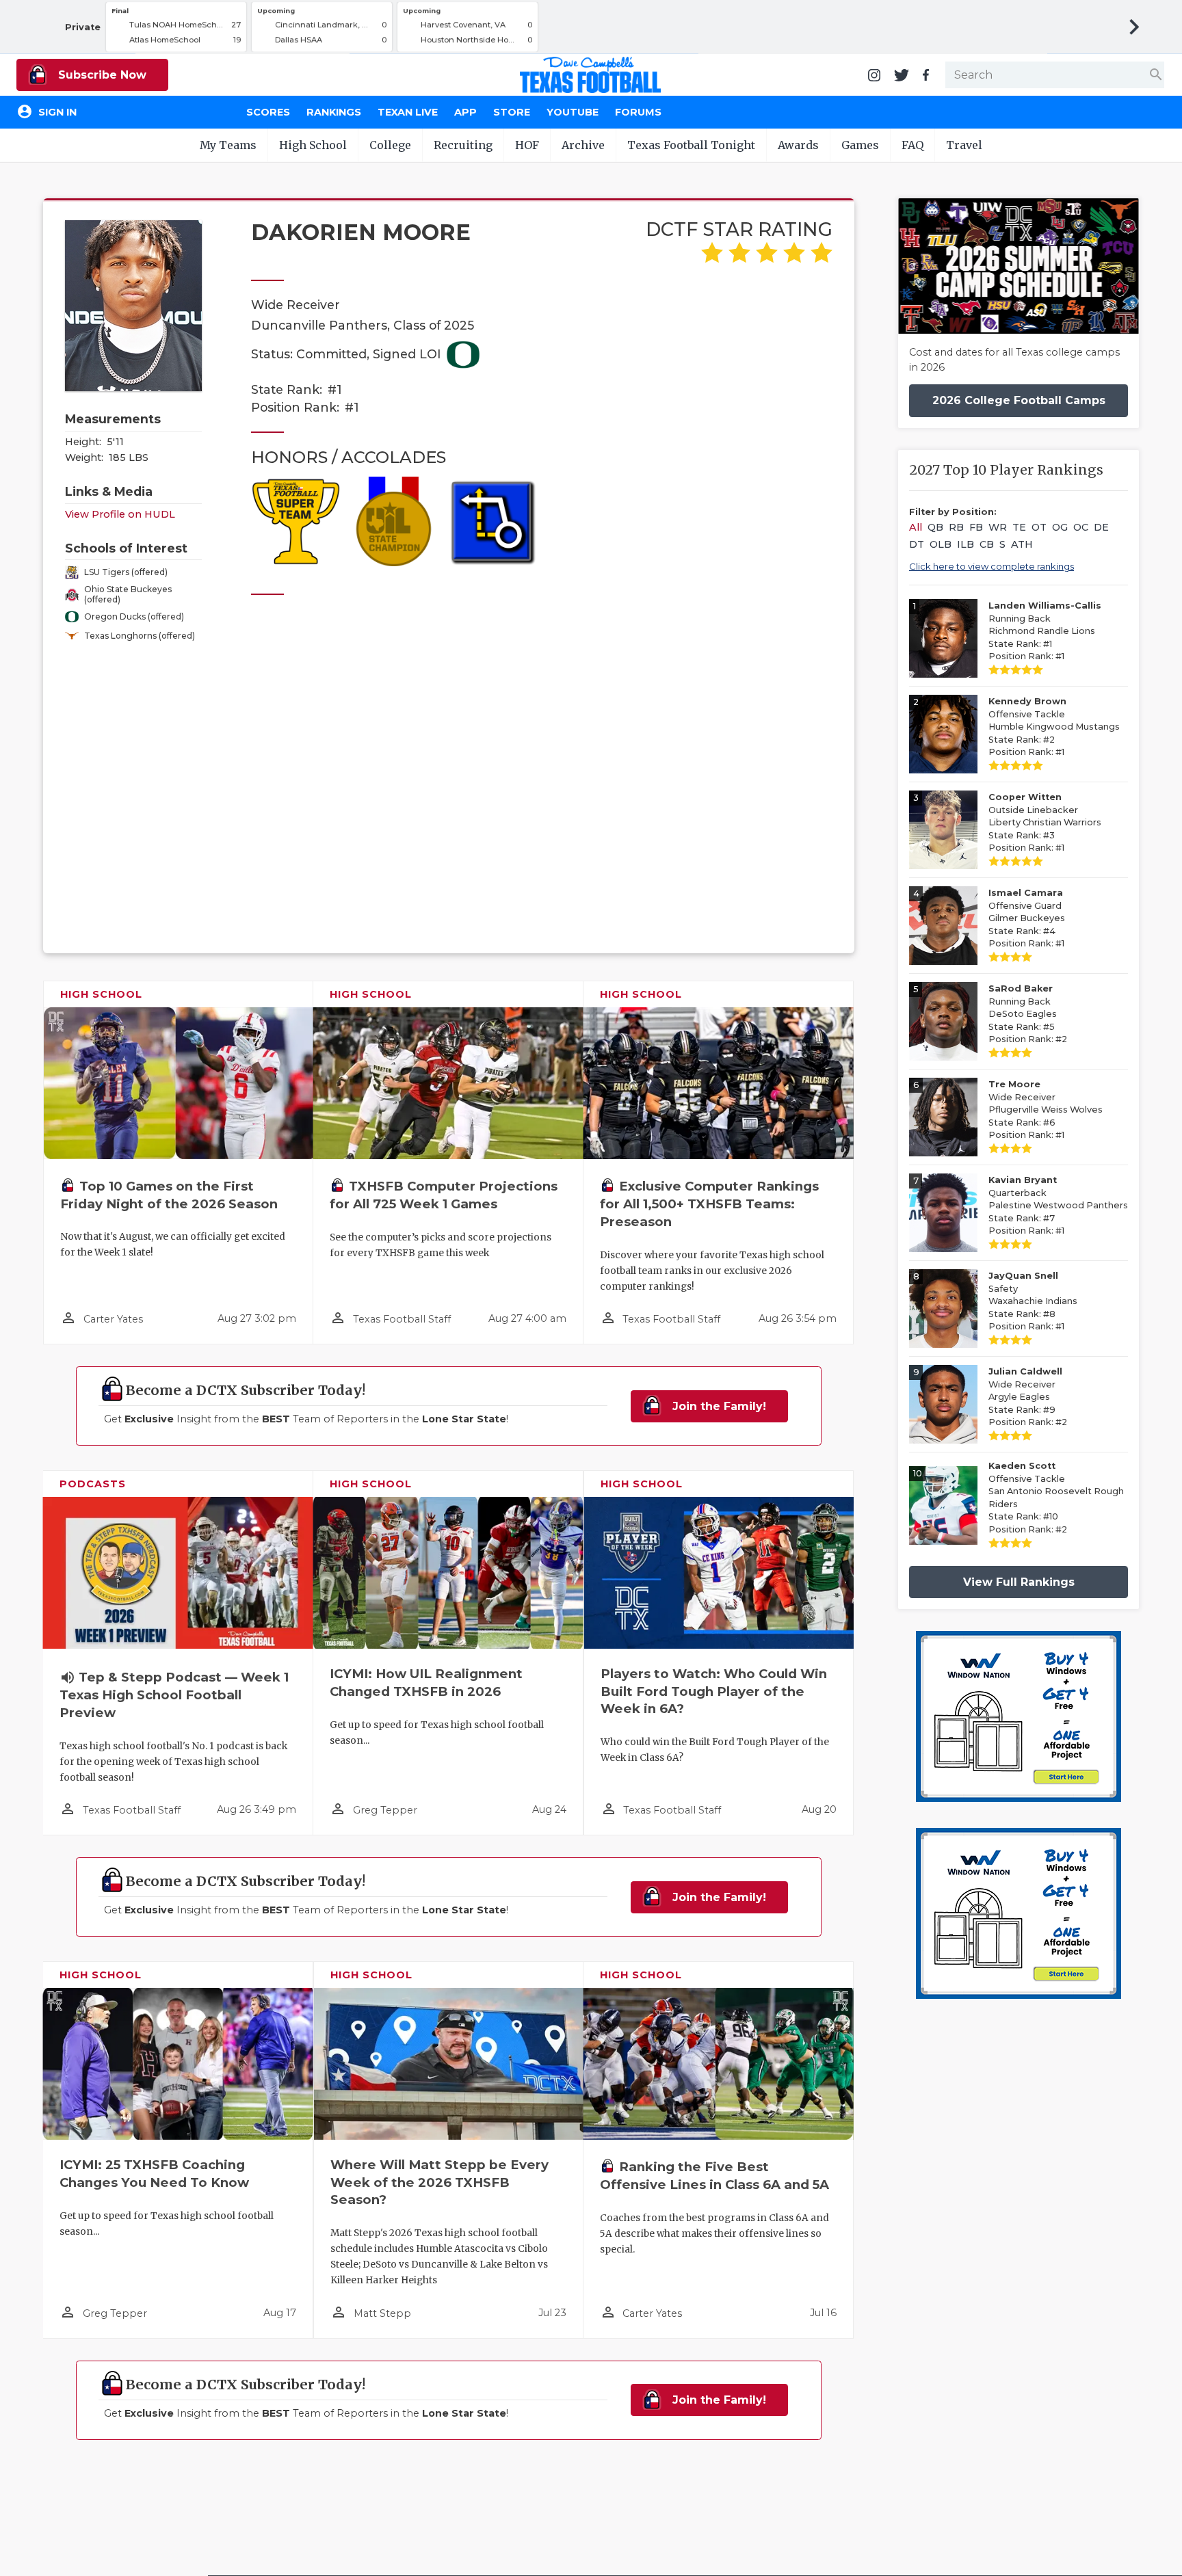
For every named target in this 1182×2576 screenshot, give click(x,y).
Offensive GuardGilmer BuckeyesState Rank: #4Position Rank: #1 (1027, 918)
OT (1039, 527)
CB (987, 544)
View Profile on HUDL (120, 514)
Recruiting (463, 145)
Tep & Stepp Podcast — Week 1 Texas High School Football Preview (174, 1695)
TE (1019, 527)
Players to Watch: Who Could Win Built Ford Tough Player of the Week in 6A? (714, 1691)
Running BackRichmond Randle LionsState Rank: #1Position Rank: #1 (1045, 631)
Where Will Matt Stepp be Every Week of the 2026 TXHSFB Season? (439, 2182)
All (916, 527)
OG (1060, 527)
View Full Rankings (1019, 1582)
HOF (527, 145)
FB (976, 527)
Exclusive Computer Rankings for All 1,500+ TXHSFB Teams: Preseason (709, 1204)
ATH (1022, 544)
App (465, 112)
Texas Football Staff (402, 1319)
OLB (941, 544)
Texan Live (408, 112)
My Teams (228, 145)
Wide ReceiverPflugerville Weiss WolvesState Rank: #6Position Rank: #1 (1046, 1110)
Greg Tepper (385, 1810)
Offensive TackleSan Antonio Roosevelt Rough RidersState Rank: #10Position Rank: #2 (1056, 1498)
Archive (583, 145)
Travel (964, 145)
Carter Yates (113, 1319)
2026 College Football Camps (1019, 400)
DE (1101, 527)
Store (512, 112)
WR (998, 527)
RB (956, 527)
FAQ (912, 145)
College (390, 145)
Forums (638, 112)
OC (1081, 527)
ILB (966, 544)
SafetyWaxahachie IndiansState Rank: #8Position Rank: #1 (1033, 1301)
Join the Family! (718, 1406)
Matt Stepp (382, 2313)
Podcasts (93, 1484)
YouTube (573, 112)
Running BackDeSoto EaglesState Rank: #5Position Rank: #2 (1028, 1014)
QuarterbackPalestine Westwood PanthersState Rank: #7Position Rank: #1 (1058, 1205)
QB (935, 527)
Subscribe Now (101, 75)
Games (860, 145)
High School (313, 145)
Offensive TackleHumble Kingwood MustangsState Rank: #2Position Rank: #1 (1054, 727)
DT (917, 544)
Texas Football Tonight (691, 145)
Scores (268, 112)
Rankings (334, 112)
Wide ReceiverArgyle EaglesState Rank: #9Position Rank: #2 (1028, 1397)
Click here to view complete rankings (991, 566)
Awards (798, 145)
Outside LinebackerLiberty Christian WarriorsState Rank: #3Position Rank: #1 (1045, 822)
